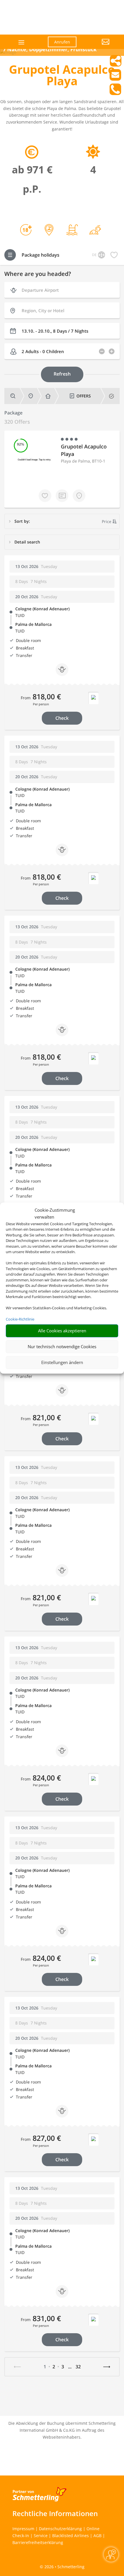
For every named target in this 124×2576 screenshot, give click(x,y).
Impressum (23, 2529)
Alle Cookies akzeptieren (62, 1331)
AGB (97, 2536)
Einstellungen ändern (62, 1362)
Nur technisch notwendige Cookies (62, 1346)
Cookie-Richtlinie (20, 1319)
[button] (97, 46)
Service (41, 2536)
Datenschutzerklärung (60, 2529)
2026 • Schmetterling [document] (64, 2567)
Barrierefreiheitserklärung (38, 2542)
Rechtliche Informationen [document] (55, 2514)
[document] (62, 77)
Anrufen (62, 42)
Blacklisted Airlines (71, 2536)
